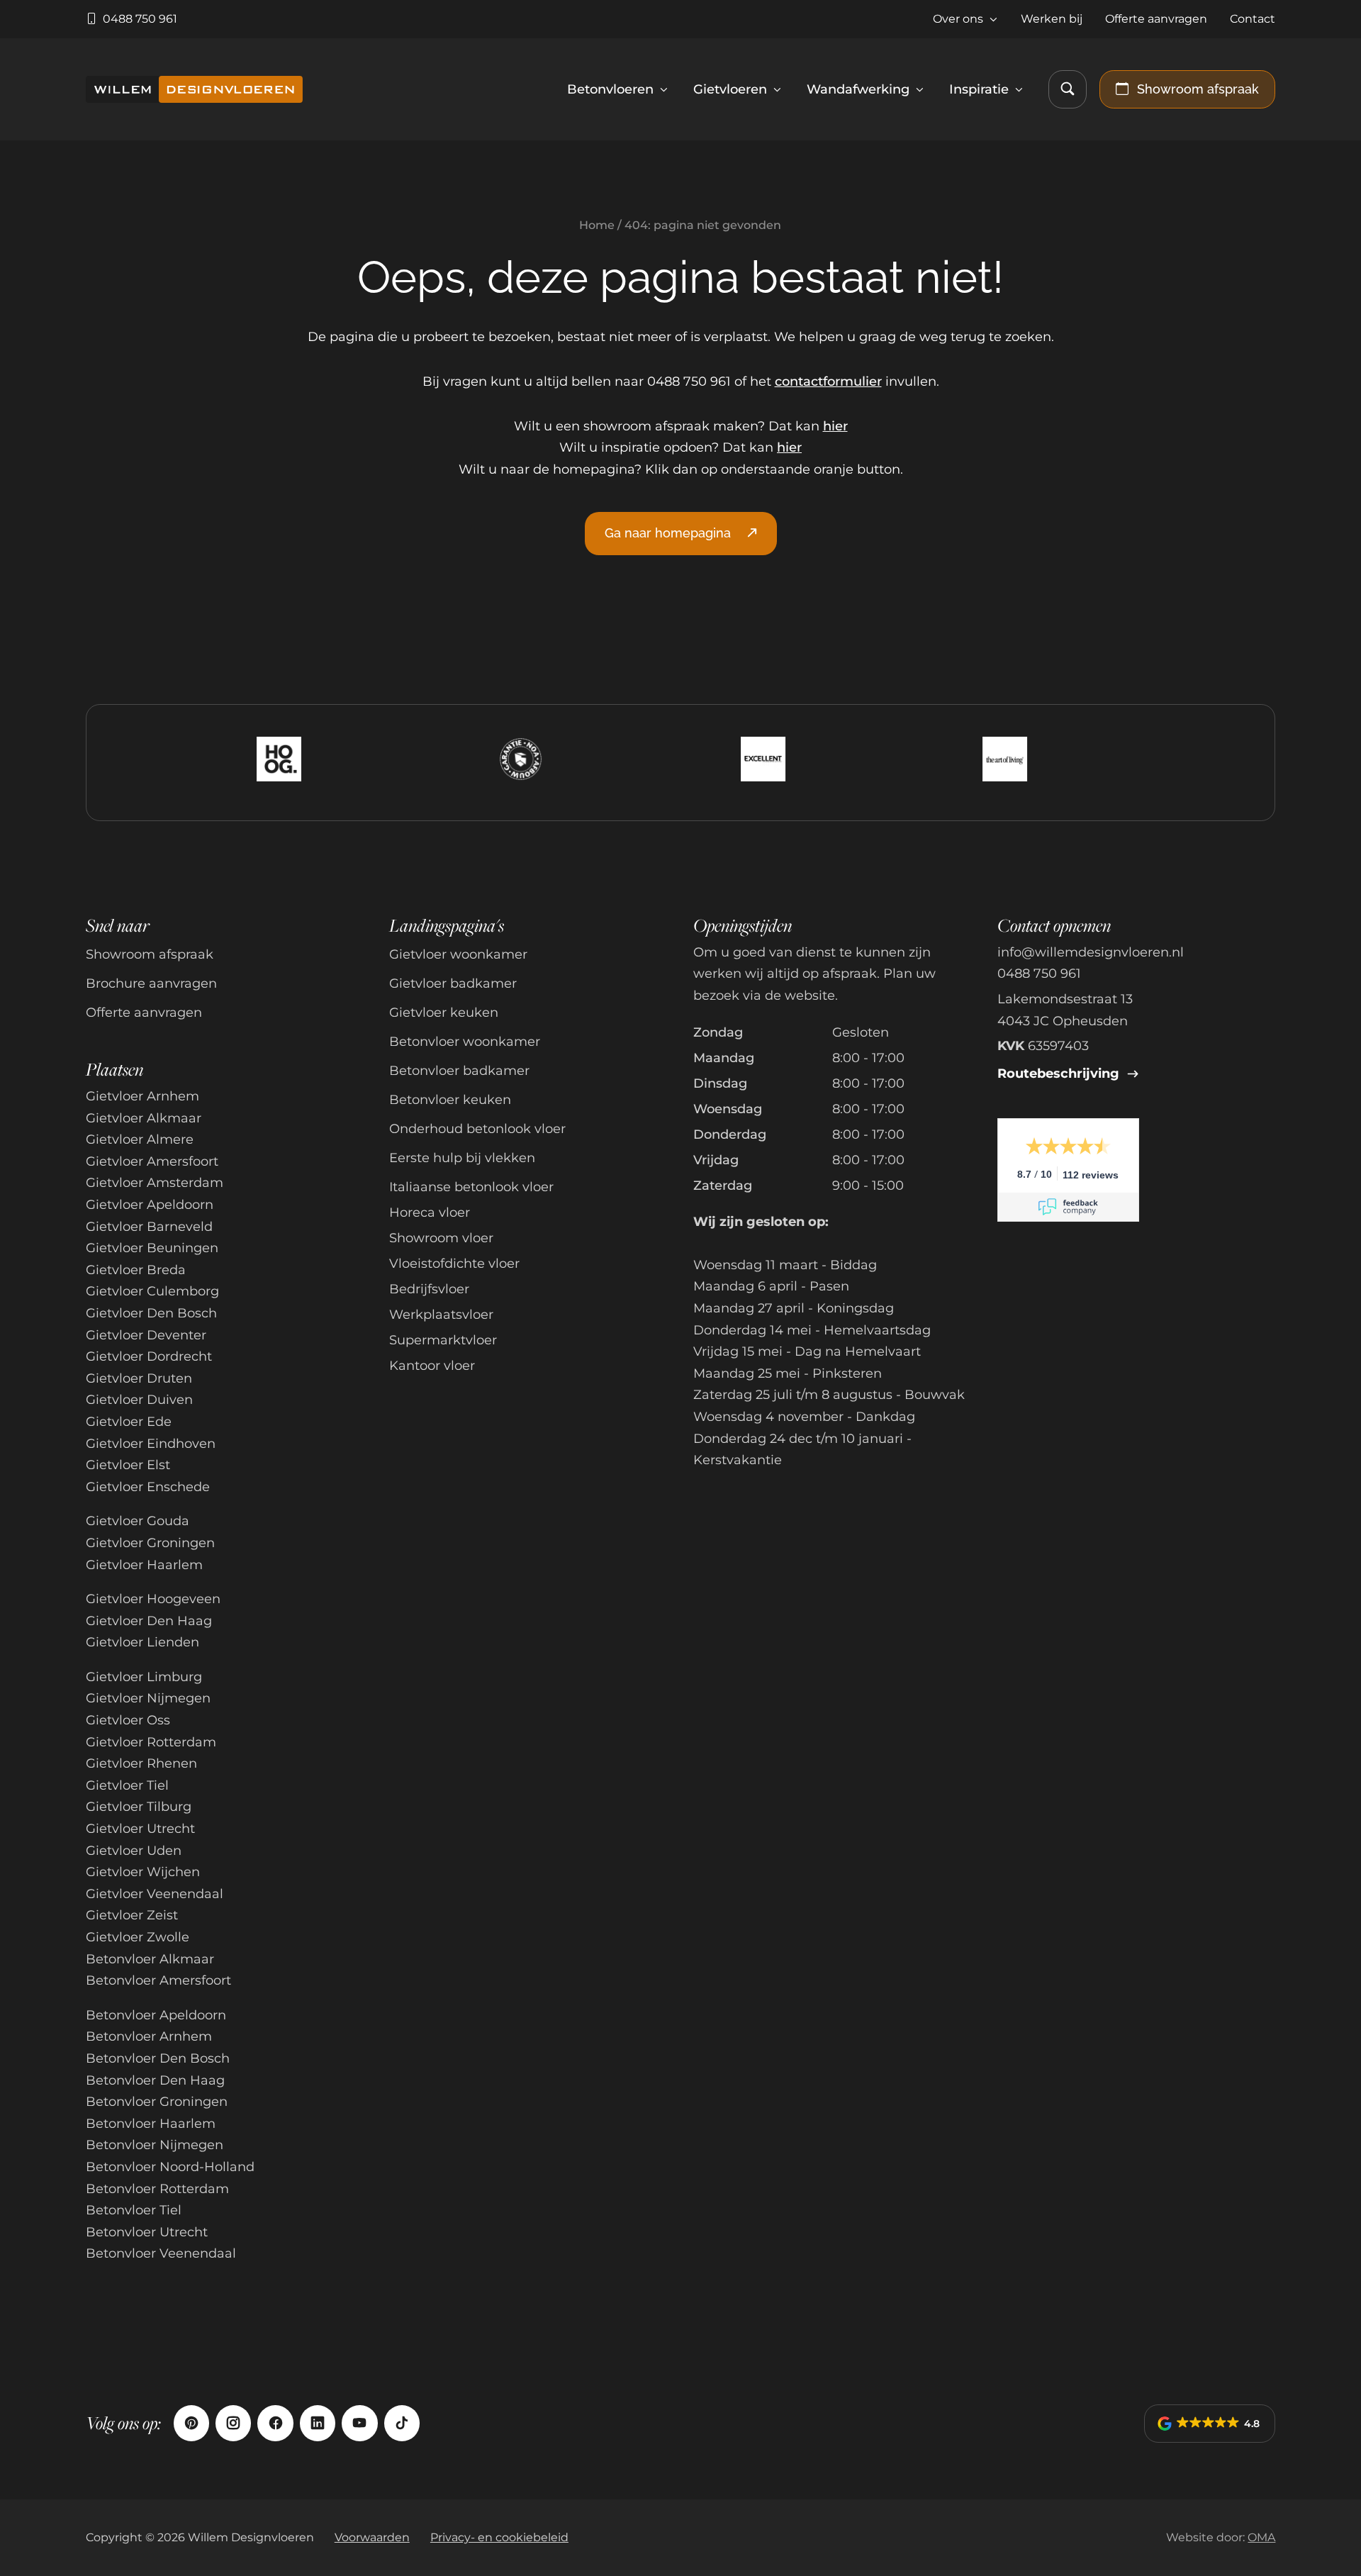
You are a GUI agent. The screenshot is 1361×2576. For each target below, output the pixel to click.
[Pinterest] (191, 2423)
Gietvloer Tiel (127, 1785)
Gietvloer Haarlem (144, 1565)
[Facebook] (275, 2423)
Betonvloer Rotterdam (157, 2189)
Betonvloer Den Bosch (158, 2058)
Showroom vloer (441, 1238)
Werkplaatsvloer (441, 1315)
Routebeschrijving (1060, 1074)
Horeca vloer (430, 1212)
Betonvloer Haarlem (151, 2124)
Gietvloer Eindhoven (151, 1444)
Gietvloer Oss (128, 1720)
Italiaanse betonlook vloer (471, 1187)
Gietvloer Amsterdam (155, 1183)
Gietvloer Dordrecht (149, 1356)
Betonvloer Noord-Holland (170, 2167)
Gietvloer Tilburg (139, 1807)
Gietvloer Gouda (138, 1521)
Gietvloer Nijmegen (148, 1698)
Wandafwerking (858, 89)
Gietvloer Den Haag (149, 1621)
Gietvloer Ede (129, 1422)
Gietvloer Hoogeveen (153, 1599)
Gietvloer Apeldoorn (150, 1205)
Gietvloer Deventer (146, 1335)
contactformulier (828, 381)
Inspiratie (979, 89)
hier (835, 426)
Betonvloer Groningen (157, 2102)
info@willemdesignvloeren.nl (1091, 952)
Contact (1253, 18)
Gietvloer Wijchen (143, 1872)
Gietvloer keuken (444, 1013)
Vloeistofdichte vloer (454, 1264)
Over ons (958, 18)
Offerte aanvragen (1156, 18)
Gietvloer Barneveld (149, 1227)
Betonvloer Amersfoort (158, 1980)
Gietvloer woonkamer (458, 954)
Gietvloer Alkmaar (144, 1118)
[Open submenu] (993, 19)
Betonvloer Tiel (134, 2210)
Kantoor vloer (432, 1366)
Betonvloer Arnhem (149, 2036)
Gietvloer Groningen (150, 1543)
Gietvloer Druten (139, 1378)
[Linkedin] (318, 2423)
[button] (1210, 2424)
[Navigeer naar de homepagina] (195, 89)
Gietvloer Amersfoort (152, 1161)
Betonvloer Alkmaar (150, 1959)
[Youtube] (359, 2423)
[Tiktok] (402, 2423)
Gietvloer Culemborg (152, 1291)
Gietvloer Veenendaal (155, 1894)
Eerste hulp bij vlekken (462, 1158)
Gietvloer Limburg (144, 1677)
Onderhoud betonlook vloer (477, 1129)
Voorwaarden (372, 2537)
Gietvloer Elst (128, 1465)
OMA (1261, 2537)
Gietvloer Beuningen (152, 1248)
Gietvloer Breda (136, 1270)
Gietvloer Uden (134, 1851)
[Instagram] (233, 2423)
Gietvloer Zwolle (138, 1937)
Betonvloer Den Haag (155, 2080)
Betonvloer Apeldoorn (156, 2015)
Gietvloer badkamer (453, 983)
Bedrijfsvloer (429, 1289)
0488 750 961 (1039, 974)
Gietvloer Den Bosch (151, 1313)
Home (597, 225)
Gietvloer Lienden (142, 1642)
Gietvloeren (730, 89)
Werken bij (1052, 18)
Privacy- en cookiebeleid (499, 2537)
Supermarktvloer (443, 1340)
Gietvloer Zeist (132, 1915)
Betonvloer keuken (450, 1100)
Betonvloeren (610, 89)
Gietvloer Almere (140, 1139)
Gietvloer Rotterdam (151, 1742)
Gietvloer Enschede (148, 1487)
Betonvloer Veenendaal (161, 2253)
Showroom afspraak (150, 954)
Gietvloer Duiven (139, 1400)
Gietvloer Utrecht (140, 1829)
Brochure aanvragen (151, 983)
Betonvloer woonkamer (465, 1042)
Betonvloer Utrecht (147, 2232)
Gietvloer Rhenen (141, 1763)
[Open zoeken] (1068, 89)
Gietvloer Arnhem (142, 1096)
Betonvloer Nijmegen (155, 2145)
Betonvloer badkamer (459, 1071)
